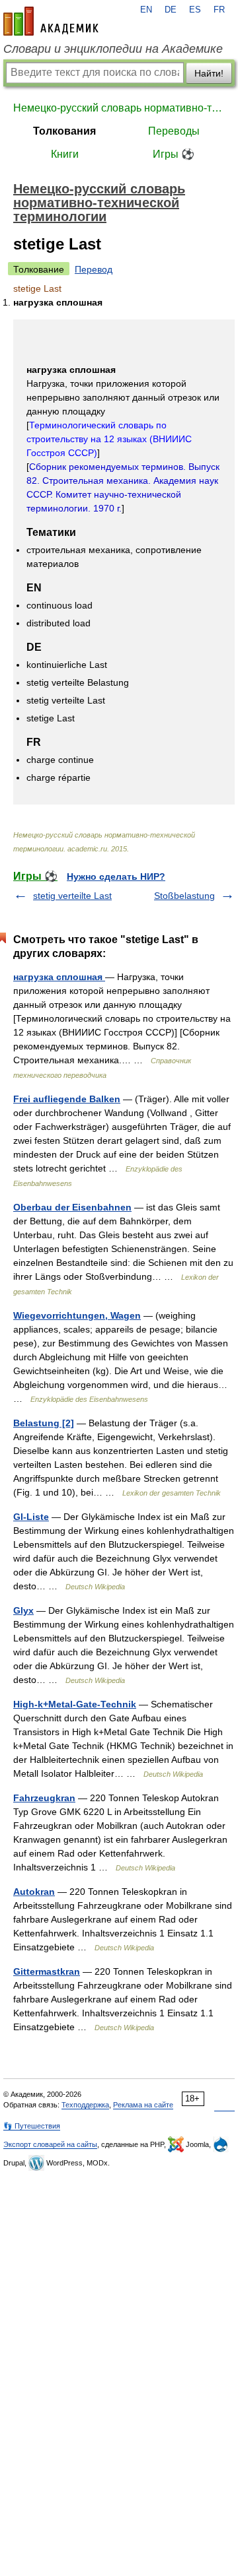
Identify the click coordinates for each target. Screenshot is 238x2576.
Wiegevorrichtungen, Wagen (77, 1315)
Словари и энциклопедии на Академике (113, 49)
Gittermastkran (47, 1971)
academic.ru (51, 21)
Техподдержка (85, 2105)
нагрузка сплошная (59, 977)
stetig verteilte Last (72, 896)
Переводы (174, 131)
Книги (65, 154)
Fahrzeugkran (44, 1798)
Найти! (209, 73)
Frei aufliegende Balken (67, 1099)
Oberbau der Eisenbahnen (72, 1207)
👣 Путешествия (32, 2126)
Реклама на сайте (143, 2105)
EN (146, 10)
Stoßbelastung (184, 896)
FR (219, 10)
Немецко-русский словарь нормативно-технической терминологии (119, 108)
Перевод (94, 269)
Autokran (34, 1892)
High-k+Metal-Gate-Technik (75, 1704)
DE (171, 10)
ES (195, 10)
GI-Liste (31, 1517)
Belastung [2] (44, 1423)
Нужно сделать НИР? (116, 876)
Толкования (64, 131)
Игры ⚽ (174, 154)
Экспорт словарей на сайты (50, 2144)
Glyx (23, 1610)
